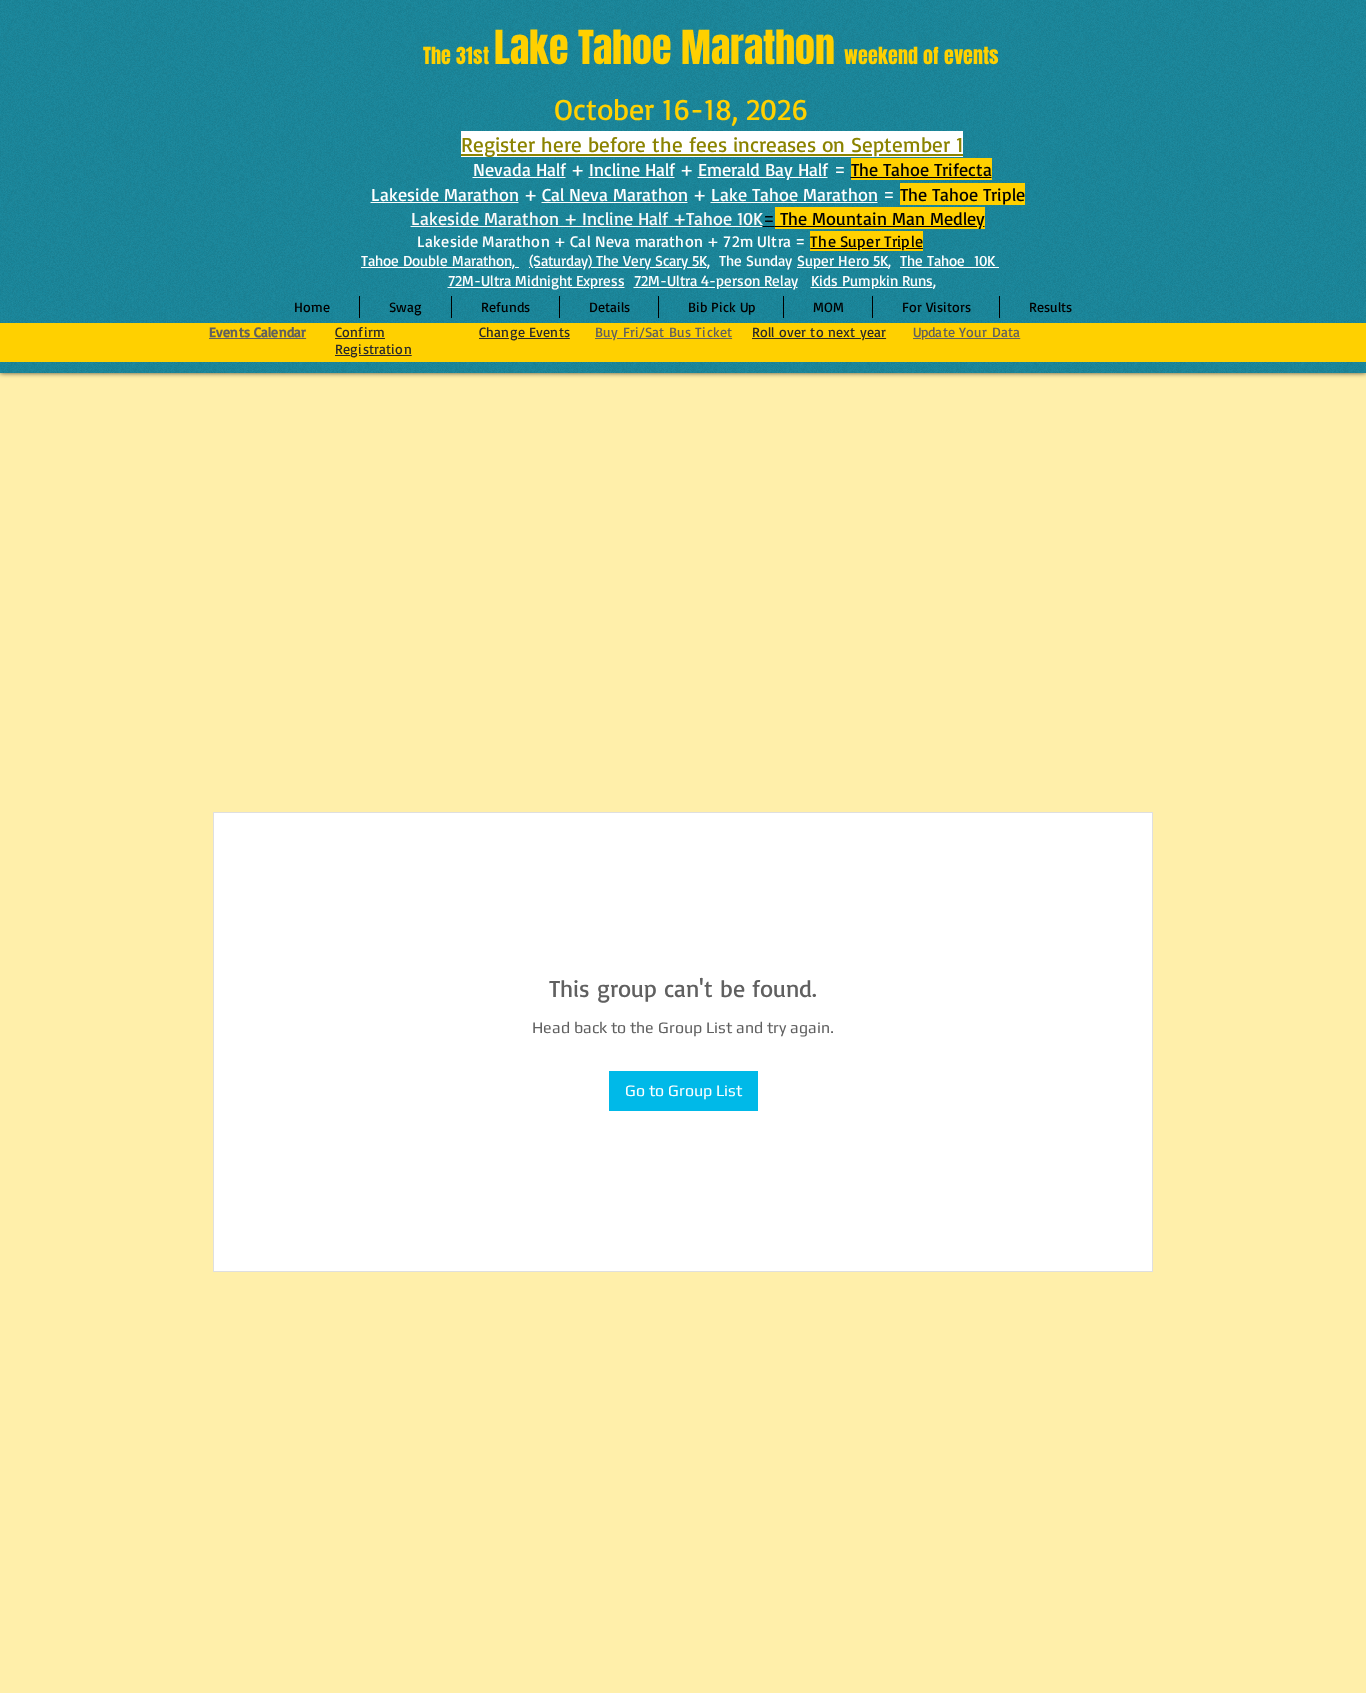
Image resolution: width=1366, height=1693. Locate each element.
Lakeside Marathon (445, 194)
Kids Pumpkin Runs (872, 280)
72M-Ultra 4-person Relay (716, 280)
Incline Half (632, 169)
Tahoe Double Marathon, (440, 260)
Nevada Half (519, 169)
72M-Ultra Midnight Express (536, 280)
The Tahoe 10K (949, 260)
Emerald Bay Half (763, 169)
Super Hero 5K (842, 260)
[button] (609, 307)
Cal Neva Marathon (615, 194)
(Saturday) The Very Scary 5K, (619, 260)
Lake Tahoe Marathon (794, 194)
